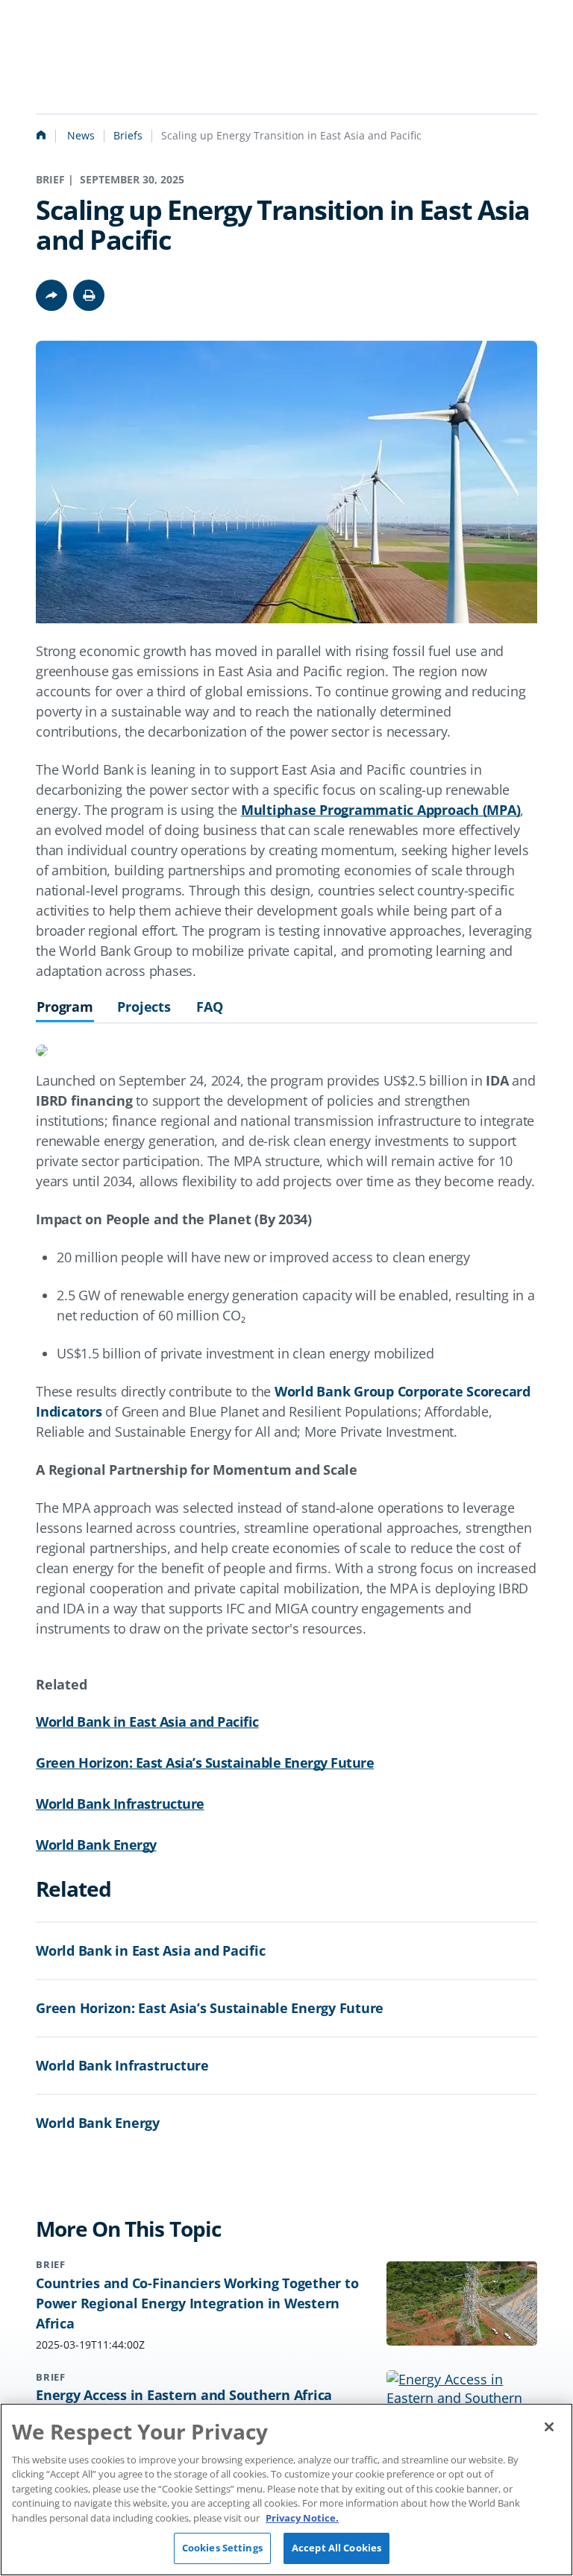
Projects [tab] (144, 1007)
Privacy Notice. (302, 2518)
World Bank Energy (96, 1845)
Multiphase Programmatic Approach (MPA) (381, 810)
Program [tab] (65, 1007)
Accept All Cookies (336, 2548)
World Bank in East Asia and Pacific (147, 1722)
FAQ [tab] (210, 1007)
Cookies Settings (222, 2548)
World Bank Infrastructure (120, 1804)
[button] (89, 295)
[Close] (549, 2427)
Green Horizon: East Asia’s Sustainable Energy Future (205, 1763)
